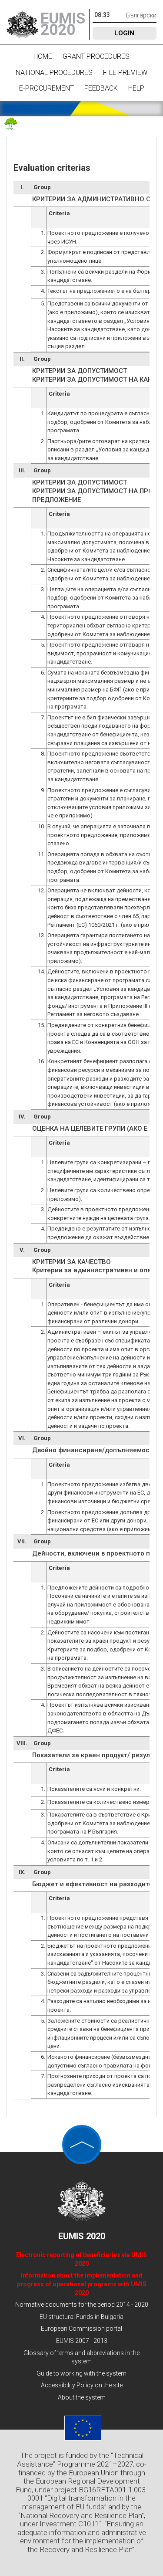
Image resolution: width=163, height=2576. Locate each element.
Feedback (101, 88)
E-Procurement (47, 88)
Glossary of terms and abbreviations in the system (81, 2357)
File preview (125, 73)
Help (136, 88)
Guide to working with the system (81, 2373)
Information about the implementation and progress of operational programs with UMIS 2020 (82, 2284)
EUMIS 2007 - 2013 (82, 2341)
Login (124, 33)
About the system (82, 2397)
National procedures (54, 73)
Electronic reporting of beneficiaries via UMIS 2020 (81, 2259)
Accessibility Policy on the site (82, 2385)
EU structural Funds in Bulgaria (81, 2317)
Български (141, 15)
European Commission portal (81, 2329)
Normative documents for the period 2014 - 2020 (82, 2305)
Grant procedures (96, 56)
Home (43, 56)
